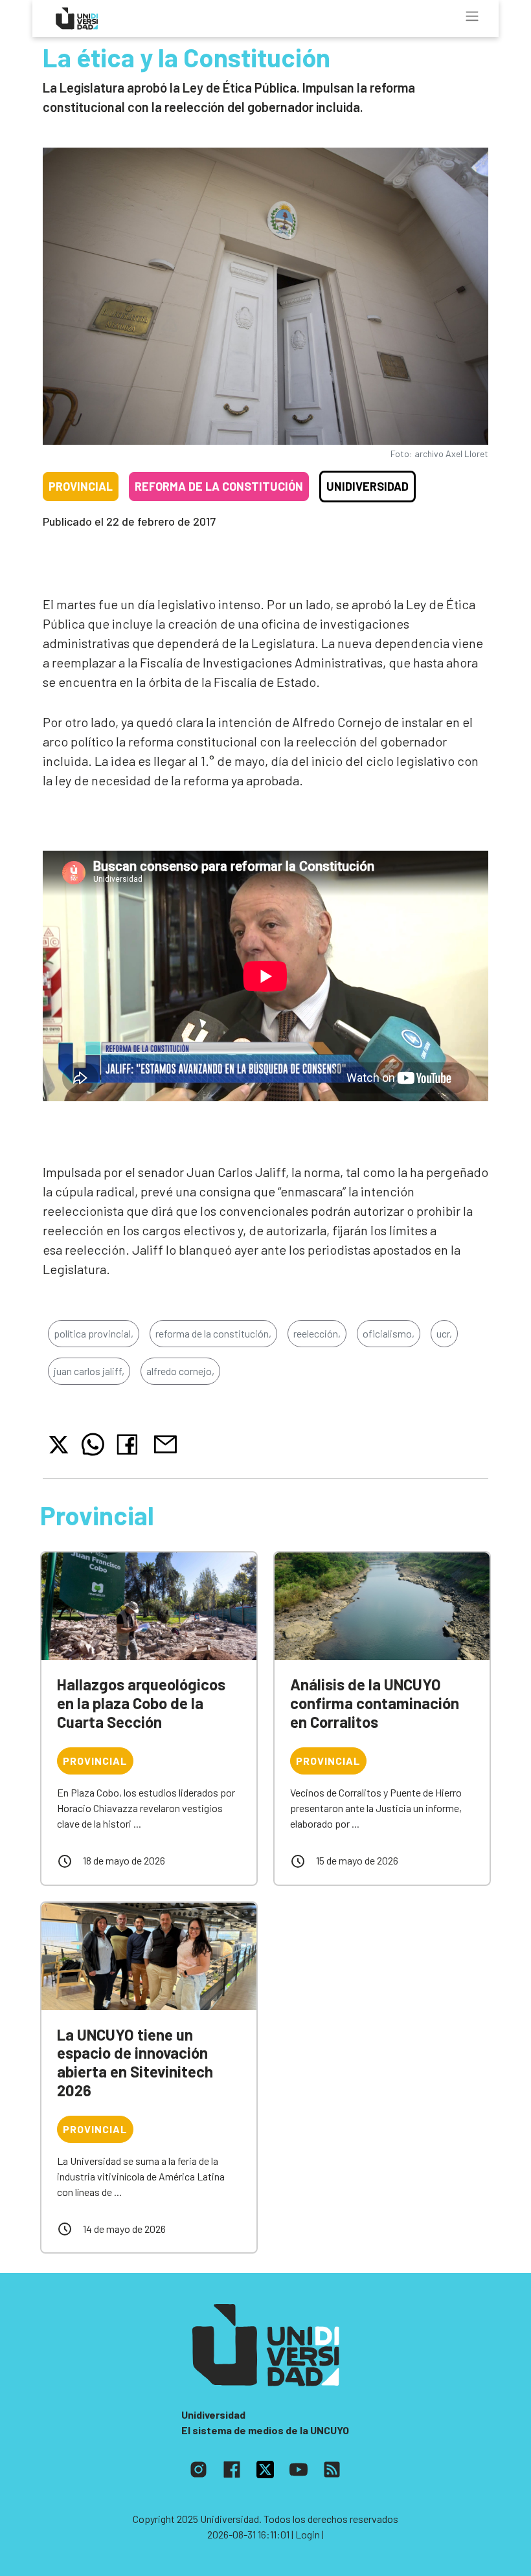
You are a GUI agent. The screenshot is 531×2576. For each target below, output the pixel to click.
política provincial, (94, 1333)
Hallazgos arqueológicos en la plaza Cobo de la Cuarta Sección (141, 1703)
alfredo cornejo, (180, 1371)
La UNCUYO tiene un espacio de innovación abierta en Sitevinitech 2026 (135, 2062)
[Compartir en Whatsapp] (93, 1444)
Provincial (81, 486)
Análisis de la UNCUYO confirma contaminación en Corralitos (375, 1703)
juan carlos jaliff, (89, 1371)
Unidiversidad (367, 486)
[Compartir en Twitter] (59, 1445)
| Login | (308, 2534)
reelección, (317, 1333)
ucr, (444, 1333)
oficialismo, (389, 1333)
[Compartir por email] (165, 1443)
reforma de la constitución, (213, 1333)
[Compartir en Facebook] (130, 1444)
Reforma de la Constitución (219, 486)
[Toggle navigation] (472, 16)
